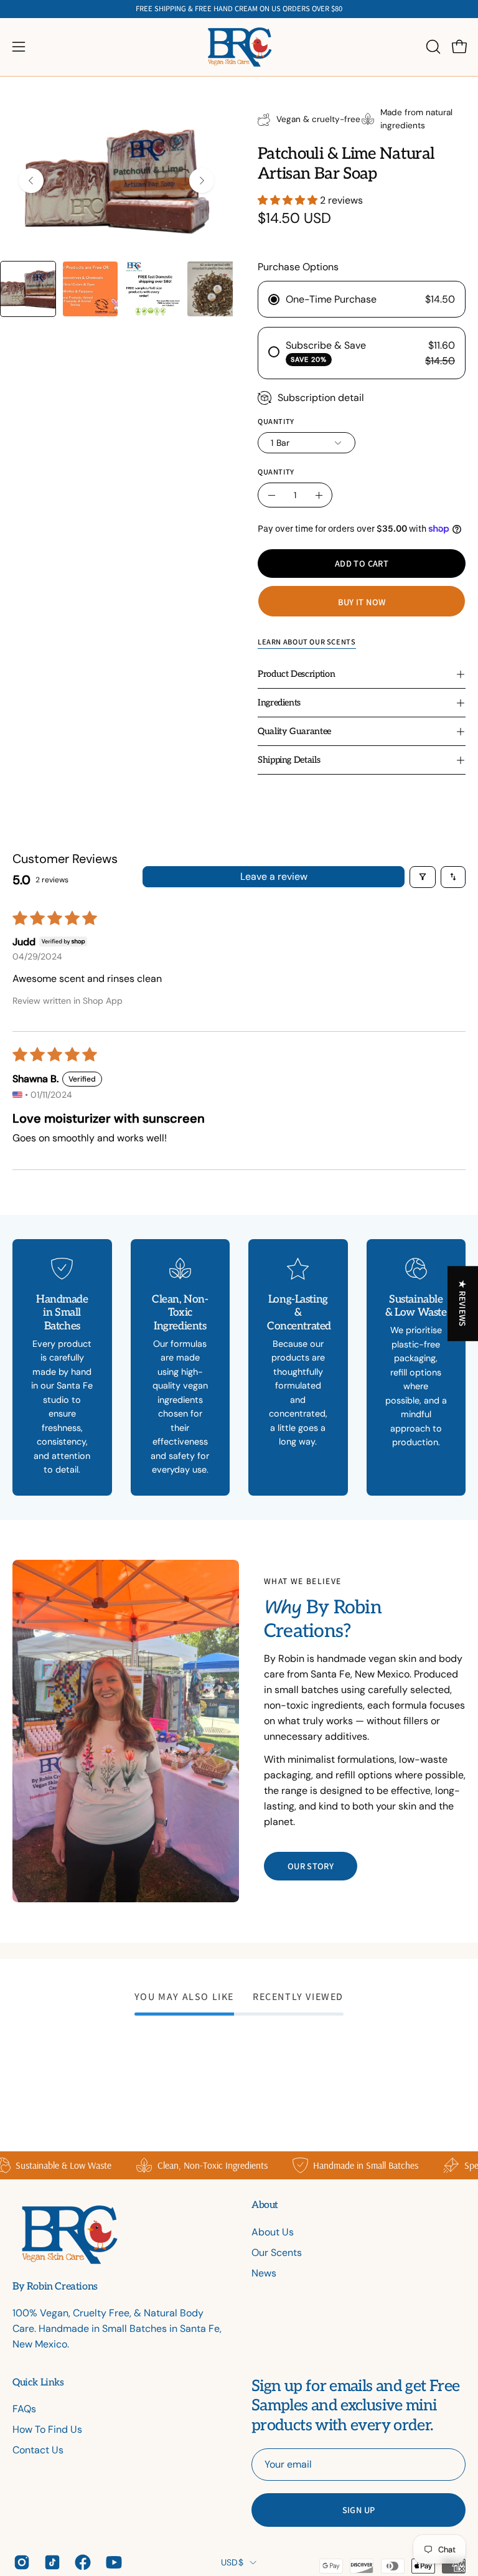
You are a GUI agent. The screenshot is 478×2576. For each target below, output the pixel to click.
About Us (273, 2232)
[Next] (202, 181)
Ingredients (279, 703)
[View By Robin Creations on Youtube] (112, 2562)
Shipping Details (289, 760)
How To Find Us (47, 2429)
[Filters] (423, 877)
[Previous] (31, 181)
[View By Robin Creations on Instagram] (20, 2562)
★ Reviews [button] (463, 1303)
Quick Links (38, 2383)
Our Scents (277, 2253)
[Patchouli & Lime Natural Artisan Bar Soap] (28, 289)
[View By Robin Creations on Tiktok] (50, 2562)
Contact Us (38, 2450)
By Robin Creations (55, 2287)
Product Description (296, 674)
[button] (432, 47)
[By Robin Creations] (239, 47)
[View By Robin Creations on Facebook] (81, 2562)
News (264, 2273)
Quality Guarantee (294, 731)
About (265, 2205)
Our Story (311, 1866)
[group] (239, 9)
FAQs (24, 2409)
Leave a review (274, 876)
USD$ (232, 2562)
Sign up (359, 2510)
